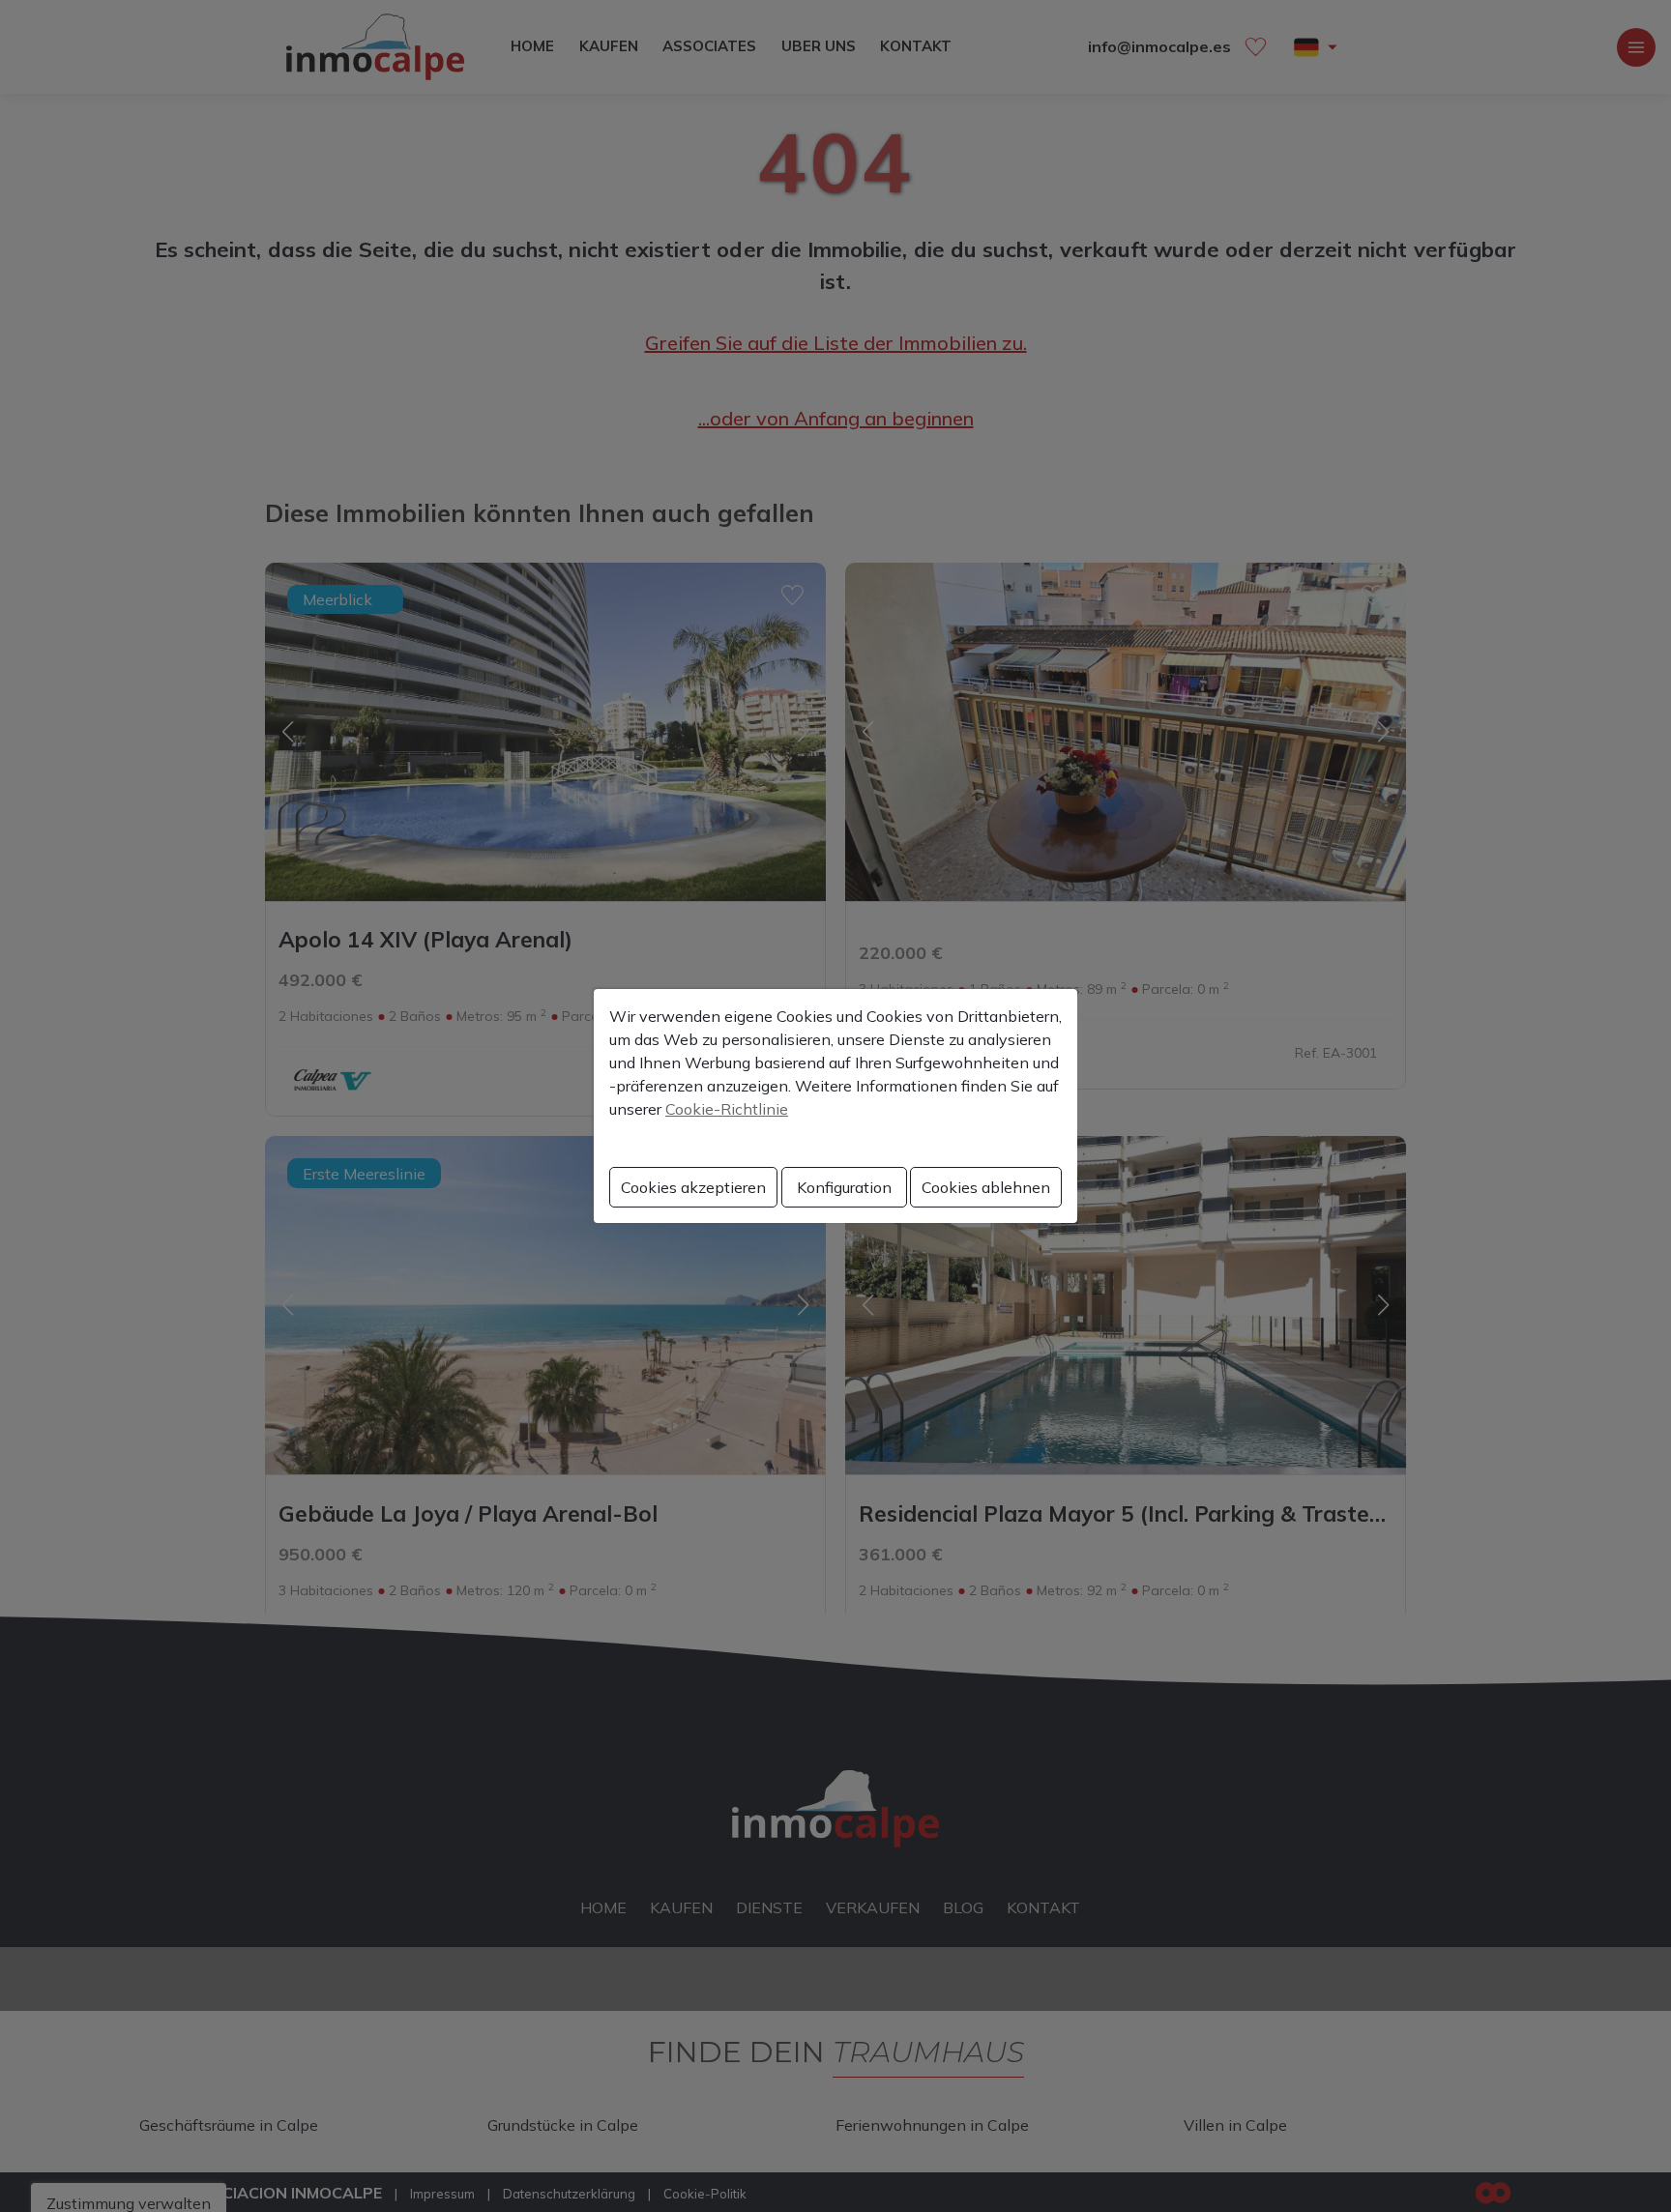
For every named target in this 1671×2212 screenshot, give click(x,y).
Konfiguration (844, 1187)
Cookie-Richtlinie (727, 1109)
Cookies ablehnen (986, 1187)
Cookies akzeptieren (693, 1187)
